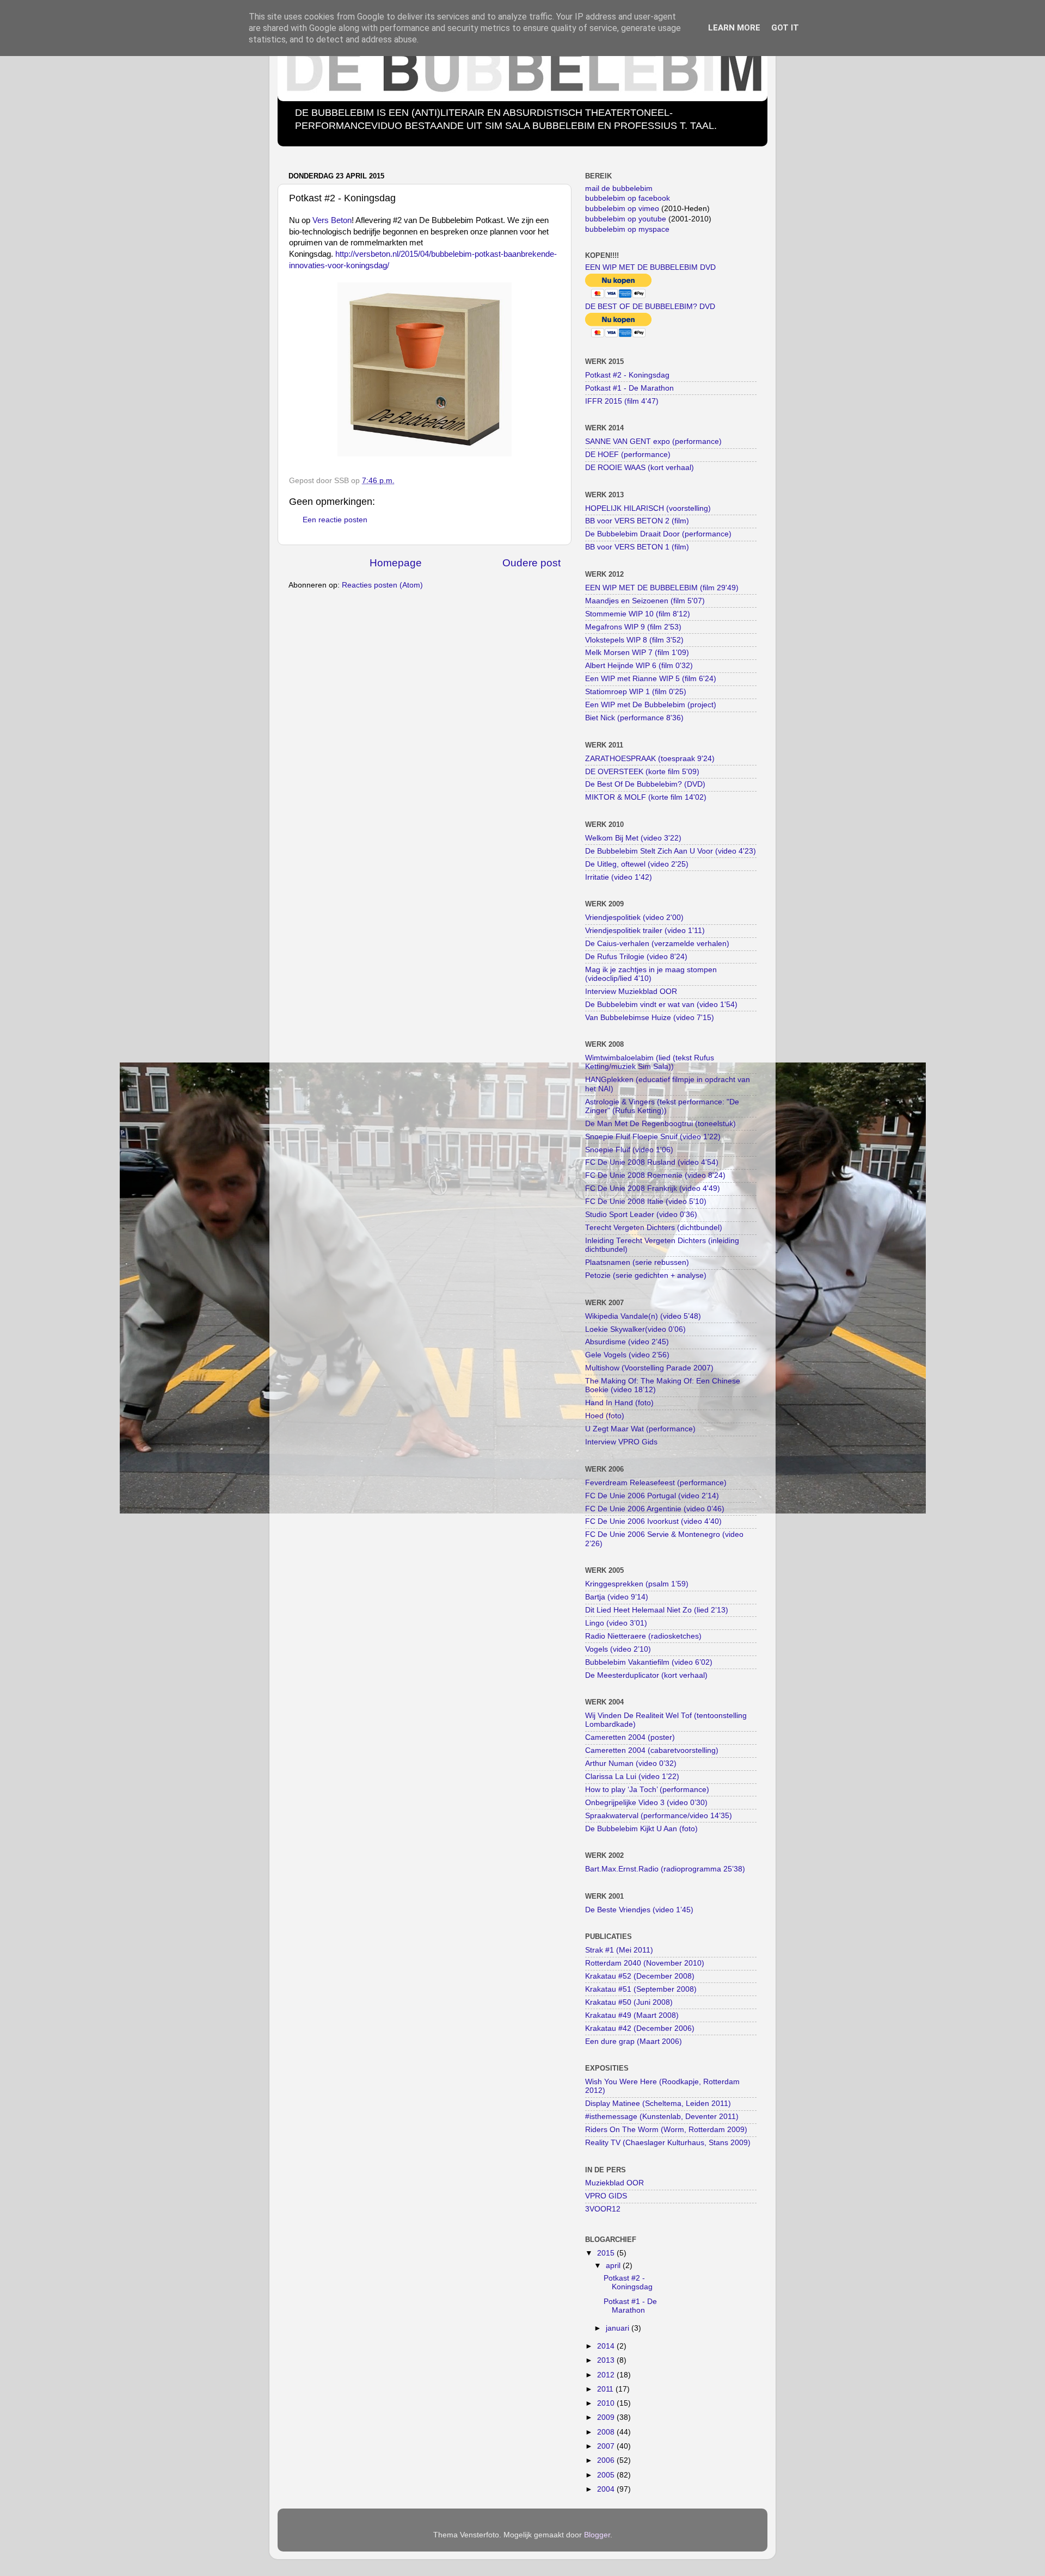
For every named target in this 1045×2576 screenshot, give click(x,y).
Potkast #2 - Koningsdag (627, 375)
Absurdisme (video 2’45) (627, 1342)
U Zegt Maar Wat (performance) (640, 1429)
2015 (607, 2253)
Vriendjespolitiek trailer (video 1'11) (645, 931)
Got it (785, 28)
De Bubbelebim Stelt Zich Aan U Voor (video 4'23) (671, 851)
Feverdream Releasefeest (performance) (656, 1483)
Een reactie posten (335, 520)
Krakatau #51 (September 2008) (641, 1989)
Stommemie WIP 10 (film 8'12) (638, 614)
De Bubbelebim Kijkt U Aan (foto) (641, 1829)
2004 (607, 2489)
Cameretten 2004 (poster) (630, 1737)
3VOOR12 (603, 2209)
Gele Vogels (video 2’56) (627, 1355)
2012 (607, 2375)
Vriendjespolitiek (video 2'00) (634, 918)
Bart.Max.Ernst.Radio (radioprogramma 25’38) (665, 1869)
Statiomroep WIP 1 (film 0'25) (636, 692)
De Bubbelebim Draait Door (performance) (658, 534)
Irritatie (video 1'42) (619, 877)
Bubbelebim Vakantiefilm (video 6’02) (649, 1662)
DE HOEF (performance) (628, 455)
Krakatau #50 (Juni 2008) (629, 2002)
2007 (607, 2446)
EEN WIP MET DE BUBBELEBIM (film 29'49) (662, 588)
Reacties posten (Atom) (382, 585)
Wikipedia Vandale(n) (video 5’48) (643, 1316)
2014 (607, 2346)
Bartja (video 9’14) (617, 1597)
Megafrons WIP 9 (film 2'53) (633, 627)
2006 (607, 2460)
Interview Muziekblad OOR (631, 992)
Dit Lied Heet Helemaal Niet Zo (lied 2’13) (657, 1610)
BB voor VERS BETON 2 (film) (637, 521)
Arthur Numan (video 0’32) (631, 1763)
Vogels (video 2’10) (618, 1649)
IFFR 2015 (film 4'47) (622, 401)
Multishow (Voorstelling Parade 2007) (649, 1368)
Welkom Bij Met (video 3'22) (633, 838)
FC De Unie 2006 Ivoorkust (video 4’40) (653, 1521)
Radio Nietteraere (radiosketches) (643, 1636)
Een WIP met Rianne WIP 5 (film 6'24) (651, 679)
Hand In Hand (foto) (619, 1403)
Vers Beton (332, 220)
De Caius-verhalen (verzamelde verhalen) (657, 944)
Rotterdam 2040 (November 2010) (645, 1963)
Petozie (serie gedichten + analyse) (646, 1275)
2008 (607, 2432)
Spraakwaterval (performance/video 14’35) (659, 1816)
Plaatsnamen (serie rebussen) (637, 1262)
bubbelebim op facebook (628, 198)
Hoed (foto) (605, 1416)
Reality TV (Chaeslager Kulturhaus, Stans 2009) (668, 2143)
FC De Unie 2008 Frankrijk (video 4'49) (653, 1188)
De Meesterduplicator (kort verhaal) (646, 1675)
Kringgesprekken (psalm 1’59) (637, 1584)
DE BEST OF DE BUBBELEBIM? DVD (650, 307)
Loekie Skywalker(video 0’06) (635, 1329)
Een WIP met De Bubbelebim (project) (651, 705)
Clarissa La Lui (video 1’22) (632, 1777)
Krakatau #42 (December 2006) (640, 2028)
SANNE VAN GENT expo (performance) (653, 441)
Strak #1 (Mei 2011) (619, 1950)
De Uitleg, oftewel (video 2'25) (637, 864)
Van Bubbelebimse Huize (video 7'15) (650, 1018)
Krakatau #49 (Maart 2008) (632, 2015)
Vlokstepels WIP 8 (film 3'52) (634, 640)
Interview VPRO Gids (621, 1442)
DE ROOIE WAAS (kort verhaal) (640, 468)
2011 (606, 2389)
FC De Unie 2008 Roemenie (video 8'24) (655, 1175)
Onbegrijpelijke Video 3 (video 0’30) (646, 1803)
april (614, 2266)
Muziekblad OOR (614, 2183)
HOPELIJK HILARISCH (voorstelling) (648, 508)
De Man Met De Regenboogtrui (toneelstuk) (660, 1124)
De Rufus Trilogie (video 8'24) (636, 957)
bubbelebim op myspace (627, 229)
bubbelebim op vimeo (622, 209)
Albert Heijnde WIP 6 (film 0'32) (639, 666)
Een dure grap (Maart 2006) (634, 2041)
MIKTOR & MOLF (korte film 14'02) (646, 797)
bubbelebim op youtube (626, 219)
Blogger (597, 2535)
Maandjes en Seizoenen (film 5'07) (645, 601)
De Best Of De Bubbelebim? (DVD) (645, 784)
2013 (607, 2360)
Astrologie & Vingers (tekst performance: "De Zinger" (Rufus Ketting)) (662, 1106)
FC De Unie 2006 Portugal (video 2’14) (652, 1496)
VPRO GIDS (606, 2196)
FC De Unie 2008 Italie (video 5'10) (646, 1201)
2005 (607, 2475)
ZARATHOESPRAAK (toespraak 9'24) (650, 759)
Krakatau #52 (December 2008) (640, 1976)
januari (619, 2328)
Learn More (734, 28)
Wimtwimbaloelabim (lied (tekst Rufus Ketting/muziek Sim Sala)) (650, 1062)
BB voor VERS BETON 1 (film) (637, 547)
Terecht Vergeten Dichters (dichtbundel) (654, 1228)
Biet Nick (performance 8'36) (634, 718)
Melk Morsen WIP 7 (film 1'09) (637, 653)
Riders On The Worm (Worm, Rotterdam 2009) (666, 2130)
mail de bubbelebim (619, 189)
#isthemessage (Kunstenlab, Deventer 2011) (662, 2117)
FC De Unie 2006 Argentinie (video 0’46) (655, 1509)
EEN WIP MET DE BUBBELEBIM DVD (650, 267)
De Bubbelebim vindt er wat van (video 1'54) (661, 1005)
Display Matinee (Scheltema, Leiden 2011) (658, 2104)
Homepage (396, 563)
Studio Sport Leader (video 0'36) (641, 1215)
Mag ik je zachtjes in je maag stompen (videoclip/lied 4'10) (651, 974)
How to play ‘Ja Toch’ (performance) (647, 1790)
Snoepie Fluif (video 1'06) (629, 1150)
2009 (607, 2417)
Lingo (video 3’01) (616, 1623)
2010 (607, 2403)
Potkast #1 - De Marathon (629, 388)
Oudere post (531, 563)
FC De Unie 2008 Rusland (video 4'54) (652, 1162)
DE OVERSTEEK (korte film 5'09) (642, 772)
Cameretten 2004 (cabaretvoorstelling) (652, 1750)
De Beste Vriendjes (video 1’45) (639, 1910)
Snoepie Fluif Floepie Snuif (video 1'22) (653, 1137)
